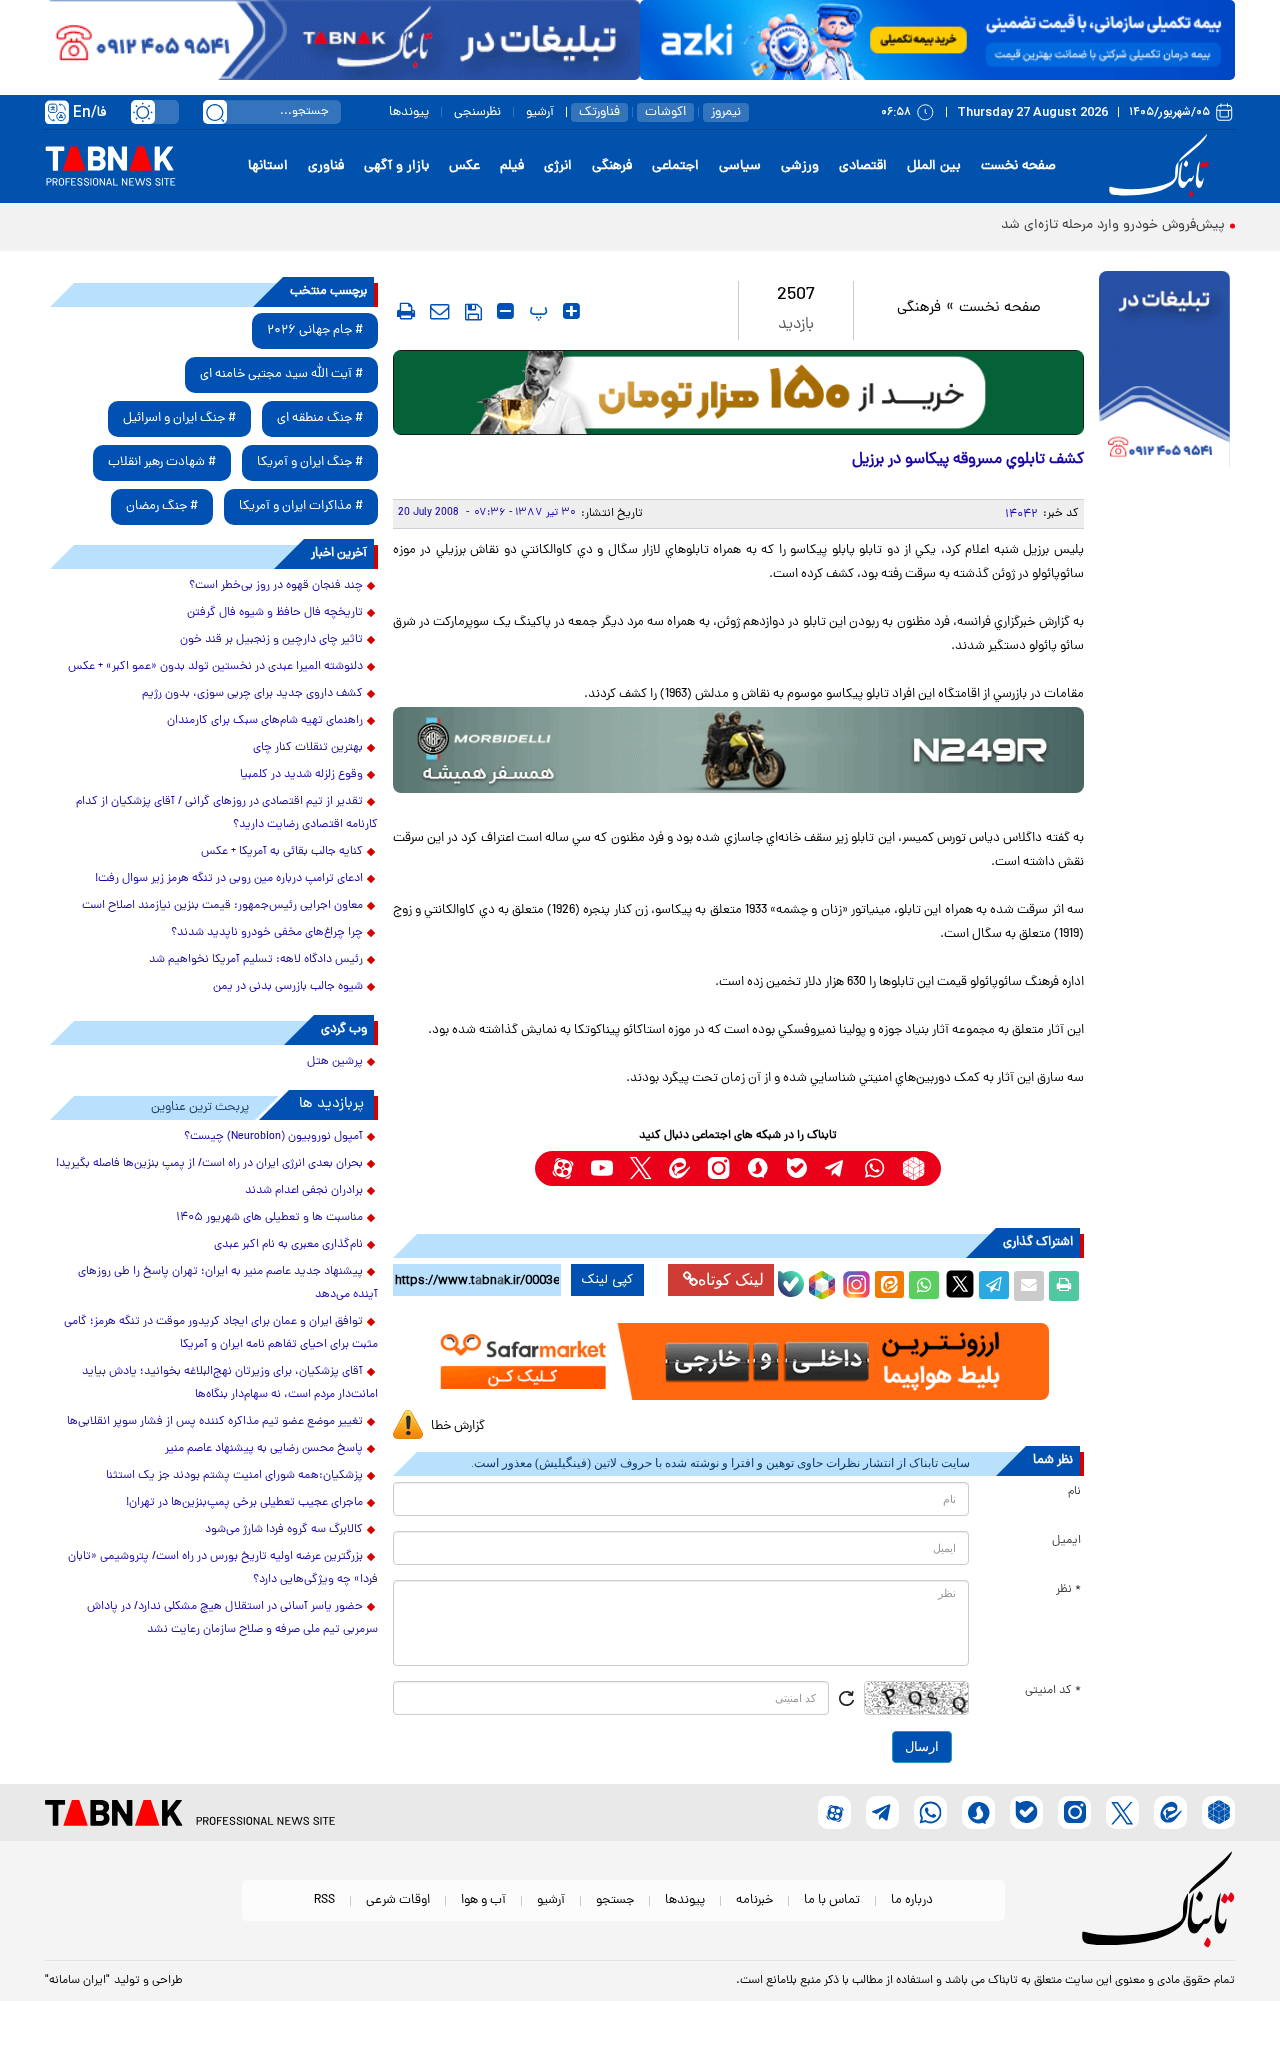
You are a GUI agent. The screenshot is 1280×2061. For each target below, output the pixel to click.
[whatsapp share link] (924, 1286)
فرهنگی (612, 166)
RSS (324, 1900)
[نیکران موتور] (738, 749)
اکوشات (665, 112)
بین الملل (934, 166)
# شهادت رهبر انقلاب (162, 462)
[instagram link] (718, 1168)
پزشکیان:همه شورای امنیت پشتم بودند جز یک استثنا (234, 1476)
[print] (406, 311)
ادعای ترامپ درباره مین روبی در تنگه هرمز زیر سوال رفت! (229, 879)
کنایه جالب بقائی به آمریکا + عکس (282, 852)
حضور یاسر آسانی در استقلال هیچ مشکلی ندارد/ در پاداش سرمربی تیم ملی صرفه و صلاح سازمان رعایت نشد (232, 1618)
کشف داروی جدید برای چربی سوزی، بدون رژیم (252, 694)
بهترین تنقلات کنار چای (308, 748)
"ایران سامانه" (77, 1981)
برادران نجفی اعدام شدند (304, 1191)
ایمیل (1066, 1541)
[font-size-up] (571, 311)
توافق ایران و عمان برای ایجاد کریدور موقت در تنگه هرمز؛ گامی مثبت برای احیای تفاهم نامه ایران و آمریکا (221, 1333)
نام (1074, 1492)
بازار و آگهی (396, 166)
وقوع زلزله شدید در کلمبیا (301, 775)
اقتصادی (863, 166)
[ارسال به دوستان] (1029, 1286)
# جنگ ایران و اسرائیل (179, 418)
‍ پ (536, 311)
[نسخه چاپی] (1064, 1286)
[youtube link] (601, 1168)
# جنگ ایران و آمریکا (310, 462)
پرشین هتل (335, 1062)
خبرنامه (754, 1900)
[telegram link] (835, 1168)
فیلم (512, 166)
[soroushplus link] (757, 1168)
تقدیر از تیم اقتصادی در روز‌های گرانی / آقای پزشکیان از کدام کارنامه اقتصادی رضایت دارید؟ (227, 813)
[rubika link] (913, 1168)
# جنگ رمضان (162, 506)
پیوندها (409, 112)
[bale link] (796, 1168)
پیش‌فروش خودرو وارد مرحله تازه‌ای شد (1113, 225)
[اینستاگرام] (854, 1282)
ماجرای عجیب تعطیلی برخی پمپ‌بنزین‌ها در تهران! (244, 1503)
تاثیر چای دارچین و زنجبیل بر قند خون (271, 640)
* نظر (1068, 1590)
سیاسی (740, 166)
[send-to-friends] (440, 311)
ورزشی (800, 166)
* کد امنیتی (1053, 1691)
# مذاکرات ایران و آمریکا (301, 506)
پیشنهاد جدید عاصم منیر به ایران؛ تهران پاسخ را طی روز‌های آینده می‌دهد (228, 1283)
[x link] (640, 1168)
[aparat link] (562, 1168)
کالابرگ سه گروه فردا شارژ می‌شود (284, 1530)
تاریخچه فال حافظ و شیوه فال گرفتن (275, 613)
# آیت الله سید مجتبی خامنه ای (281, 374)
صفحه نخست (1018, 166)
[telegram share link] (994, 1286)
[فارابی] (738, 392)
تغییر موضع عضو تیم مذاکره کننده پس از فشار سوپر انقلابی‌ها (215, 1422)
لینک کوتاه (731, 1279)
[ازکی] (937, 40)
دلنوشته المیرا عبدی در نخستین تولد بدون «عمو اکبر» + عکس (215, 667)
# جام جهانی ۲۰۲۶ (315, 330)
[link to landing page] (1162, 166)
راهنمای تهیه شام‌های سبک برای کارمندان (265, 721)
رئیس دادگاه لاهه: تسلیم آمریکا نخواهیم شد (256, 960)
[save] (473, 312)
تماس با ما (832, 1900)
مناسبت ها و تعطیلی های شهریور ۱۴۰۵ (269, 1218)
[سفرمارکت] (738, 1361)
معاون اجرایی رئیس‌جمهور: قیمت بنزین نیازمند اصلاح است (222, 906)
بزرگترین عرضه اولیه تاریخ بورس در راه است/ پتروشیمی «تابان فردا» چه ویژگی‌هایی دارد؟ (223, 1568)
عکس (464, 166)
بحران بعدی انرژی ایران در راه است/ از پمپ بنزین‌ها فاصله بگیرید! (209, 1164)
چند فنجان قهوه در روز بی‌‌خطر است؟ (276, 586)
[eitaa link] (679, 1168)
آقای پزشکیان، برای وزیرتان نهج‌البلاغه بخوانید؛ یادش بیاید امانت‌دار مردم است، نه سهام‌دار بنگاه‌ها (230, 1383)
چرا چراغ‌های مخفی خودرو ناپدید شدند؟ (267, 933)
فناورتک (599, 112)
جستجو (615, 1900)
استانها (268, 166)
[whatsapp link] (874, 1168)
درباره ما (912, 1900)
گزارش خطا (458, 1426)
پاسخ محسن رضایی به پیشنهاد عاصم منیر (264, 1449)
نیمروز (726, 112)
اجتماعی (675, 166)
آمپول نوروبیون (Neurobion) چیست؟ (273, 1137)
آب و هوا (483, 1900)
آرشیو (540, 112)
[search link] (215, 112)
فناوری (326, 166)
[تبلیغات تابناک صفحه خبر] (1164, 372)
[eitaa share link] (889, 1286)
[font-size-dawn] (505, 311)
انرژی (558, 166)
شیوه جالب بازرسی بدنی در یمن (288, 987)
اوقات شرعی (398, 1900)
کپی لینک (607, 1280)
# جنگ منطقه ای (320, 418)
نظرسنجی (477, 112)
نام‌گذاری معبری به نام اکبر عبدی (288, 1245)
